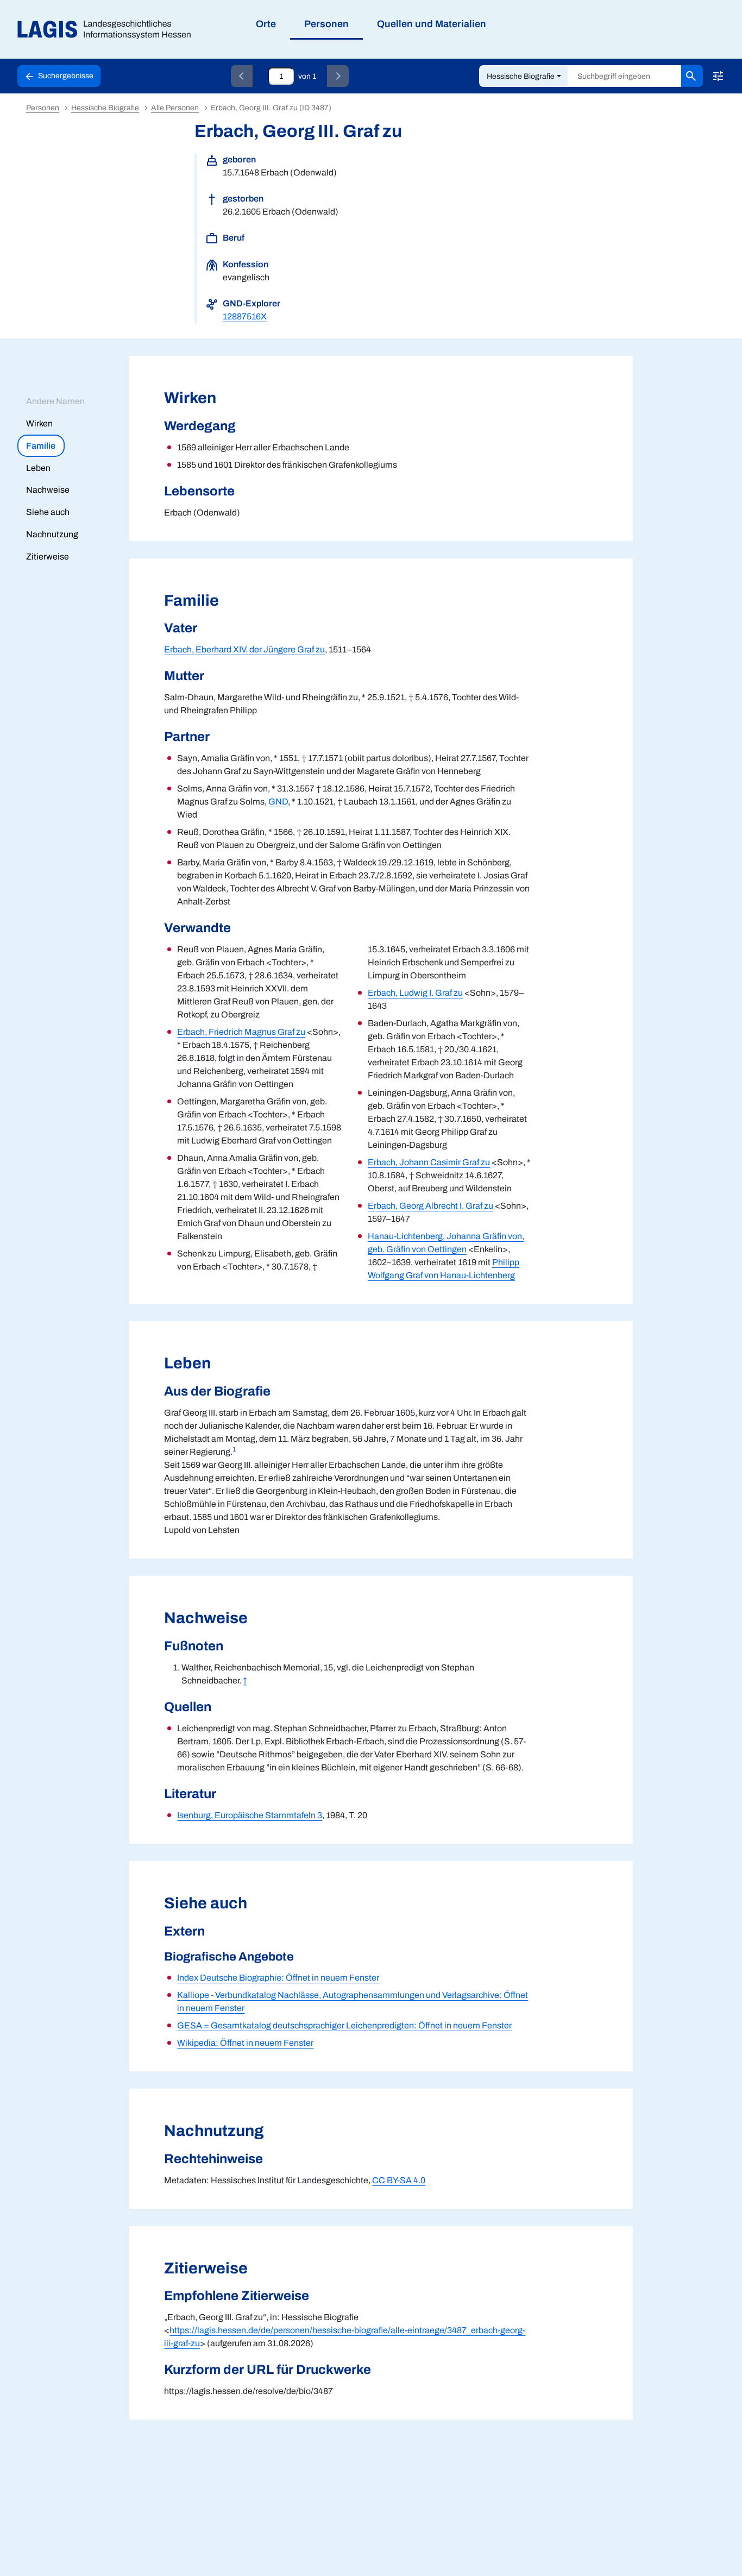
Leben (38, 468)
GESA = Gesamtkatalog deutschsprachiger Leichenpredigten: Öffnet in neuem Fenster (344, 2025)
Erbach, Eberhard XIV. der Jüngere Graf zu (244, 649)
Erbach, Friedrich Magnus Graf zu (241, 1032)
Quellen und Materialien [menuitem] (432, 24)
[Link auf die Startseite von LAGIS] (108, 30)
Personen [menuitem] (326, 24)
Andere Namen (55, 401)
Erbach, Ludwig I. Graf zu (415, 993)
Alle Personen (175, 108)
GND (278, 802)
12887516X (245, 316)
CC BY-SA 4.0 (399, 2180)
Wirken (39, 423)
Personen (43, 108)
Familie (41, 446)
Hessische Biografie (521, 76)
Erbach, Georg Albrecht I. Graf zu (430, 1206)
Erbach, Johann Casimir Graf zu (429, 1162)
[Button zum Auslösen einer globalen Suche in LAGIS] (692, 76)
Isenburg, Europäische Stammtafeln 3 (250, 1815)
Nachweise (48, 490)
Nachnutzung (52, 534)
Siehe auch (48, 512)
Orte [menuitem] (266, 24)
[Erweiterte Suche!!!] (718, 76)
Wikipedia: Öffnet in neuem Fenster (245, 2043)
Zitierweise (48, 557)
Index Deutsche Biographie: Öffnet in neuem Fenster (278, 1978)
